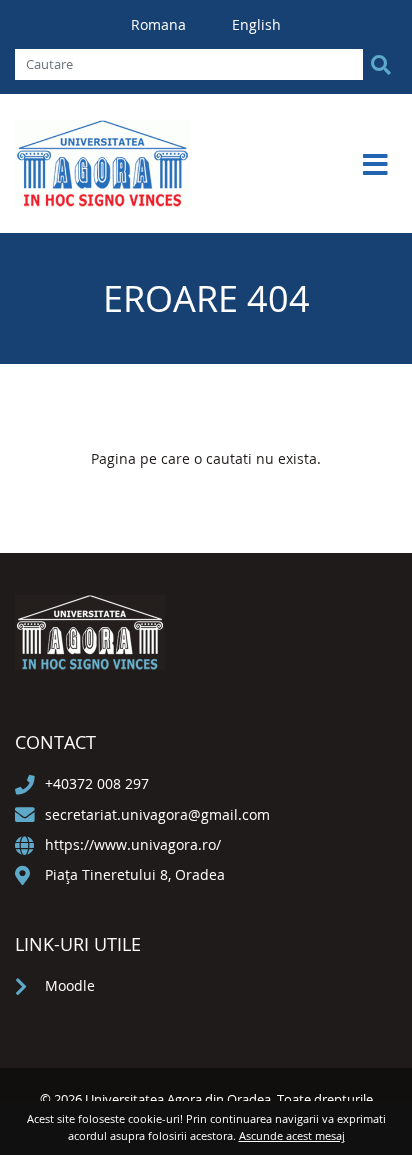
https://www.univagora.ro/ (133, 844)
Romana (160, 24)
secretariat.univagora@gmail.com (157, 814)
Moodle (70, 985)
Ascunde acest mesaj (292, 1135)
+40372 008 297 (97, 783)
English (256, 24)
